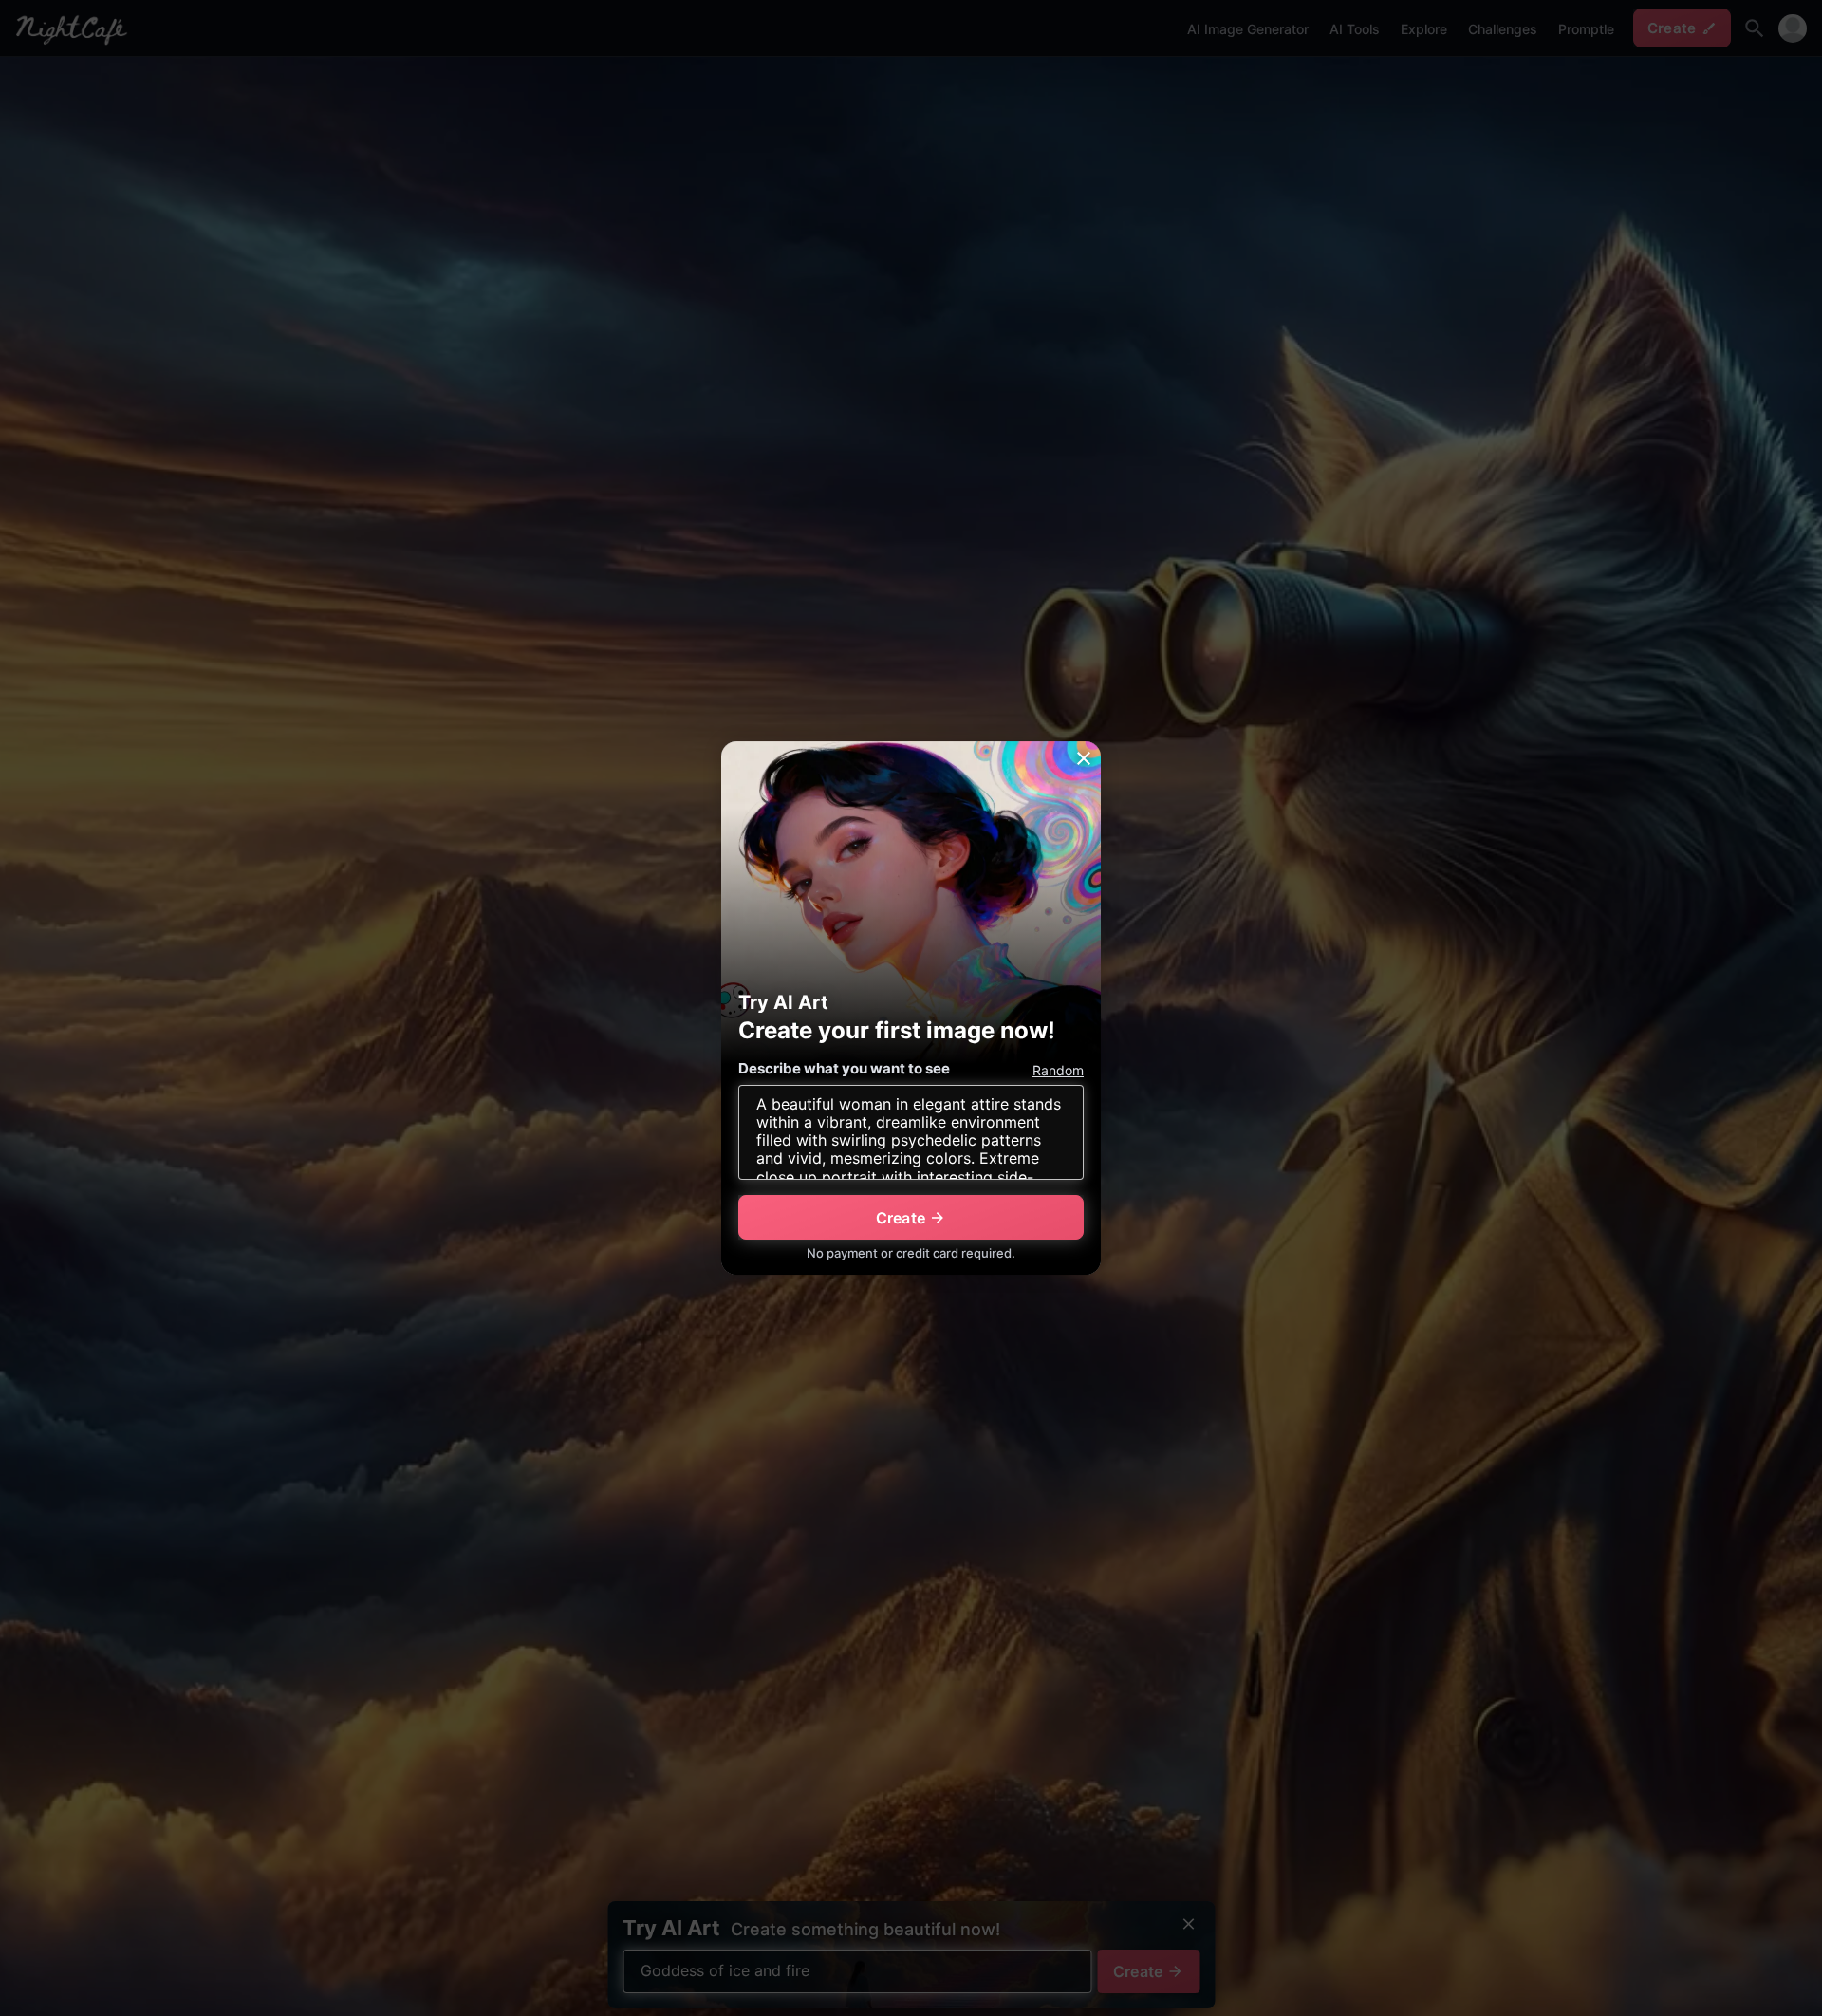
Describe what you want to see (844, 1068)
